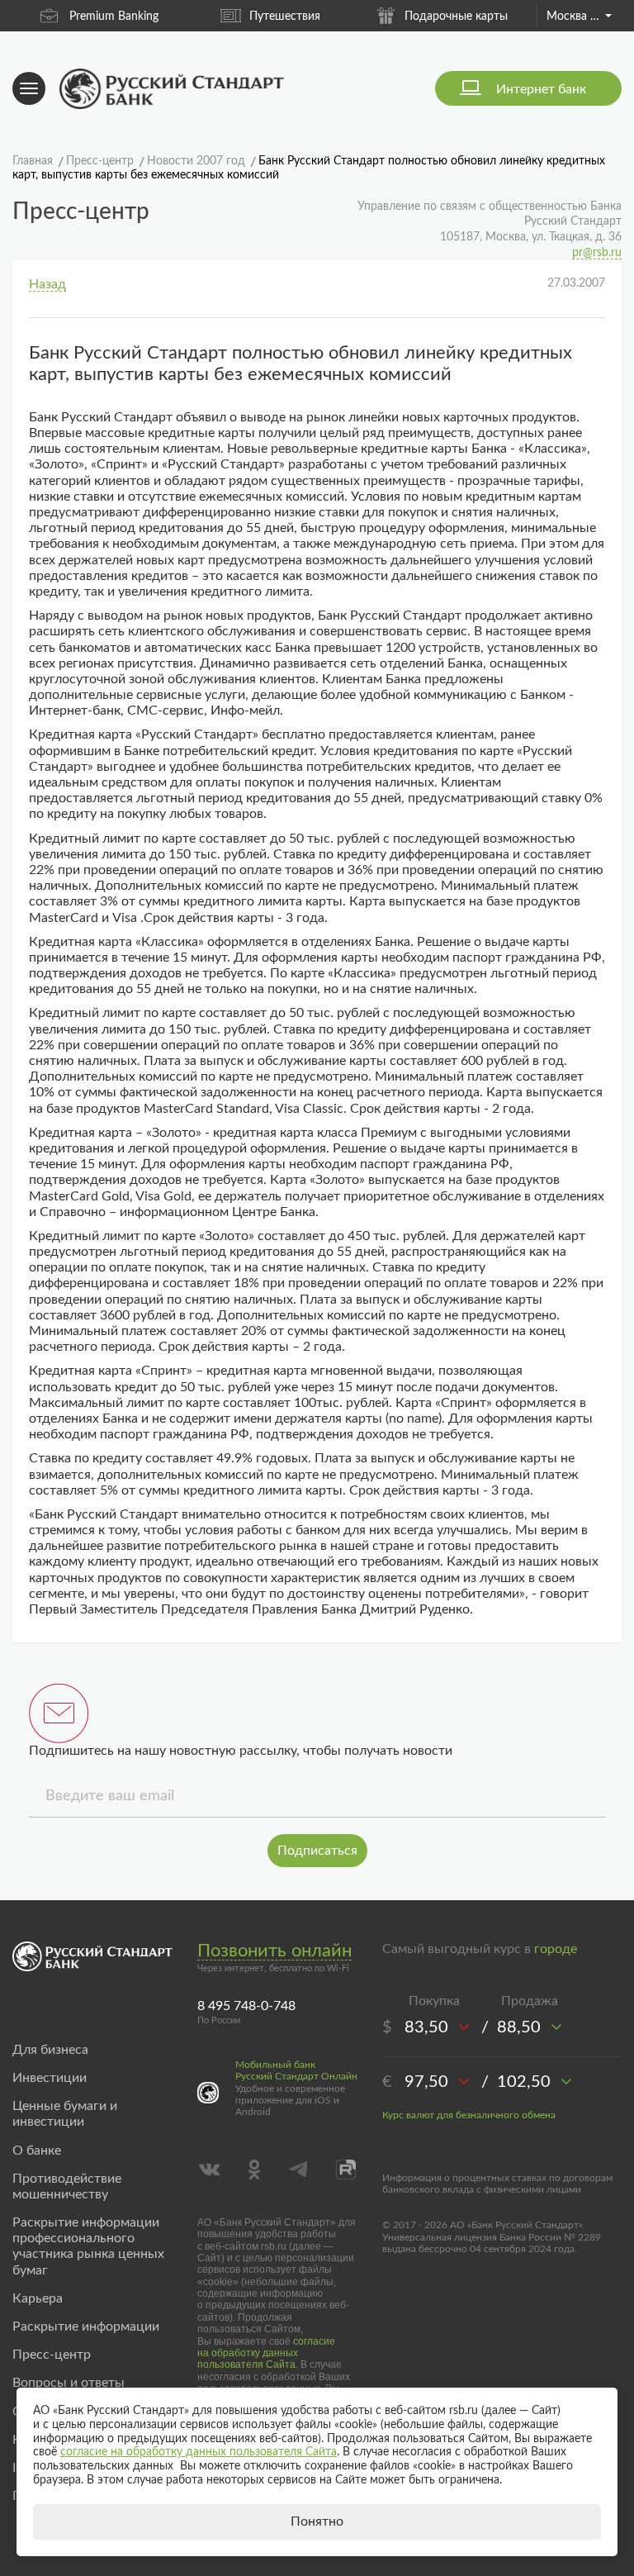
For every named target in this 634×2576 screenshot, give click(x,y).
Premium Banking (114, 17)
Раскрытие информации (86, 2326)
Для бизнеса (50, 2050)
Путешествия (285, 17)
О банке (37, 2151)
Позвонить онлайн (274, 1951)
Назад (47, 284)
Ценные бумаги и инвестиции (65, 2114)
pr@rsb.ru (597, 253)
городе (556, 1949)
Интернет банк (541, 89)
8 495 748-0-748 (246, 2006)
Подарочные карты (456, 17)
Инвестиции (50, 2078)
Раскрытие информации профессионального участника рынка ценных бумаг (88, 2246)
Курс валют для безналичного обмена (469, 2115)
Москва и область (579, 17)
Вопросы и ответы (69, 2383)
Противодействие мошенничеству (67, 2186)
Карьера (38, 2298)
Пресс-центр (52, 2355)
